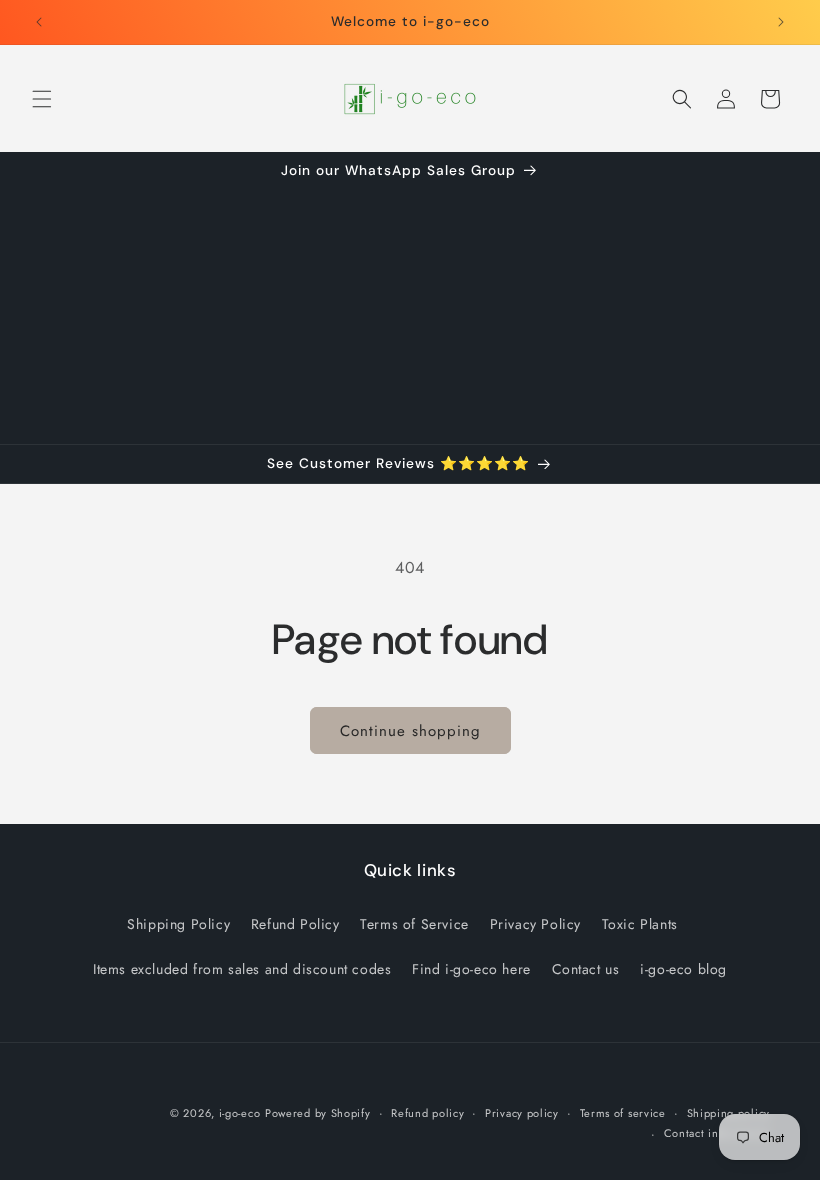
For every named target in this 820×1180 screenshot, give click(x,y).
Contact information (717, 1133)
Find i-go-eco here (471, 969)
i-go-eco (240, 1113)
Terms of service (623, 1113)
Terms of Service (414, 924)
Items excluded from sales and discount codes (242, 969)
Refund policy (427, 1113)
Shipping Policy (178, 924)
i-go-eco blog (683, 969)
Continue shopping (410, 731)
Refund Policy (295, 924)
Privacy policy (522, 1113)
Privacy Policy (535, 924)
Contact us (586, 969)
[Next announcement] (781, 22)
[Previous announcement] (39, 22)
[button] (42, 99)
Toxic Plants (640, 924)
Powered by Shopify (318, 1113)
